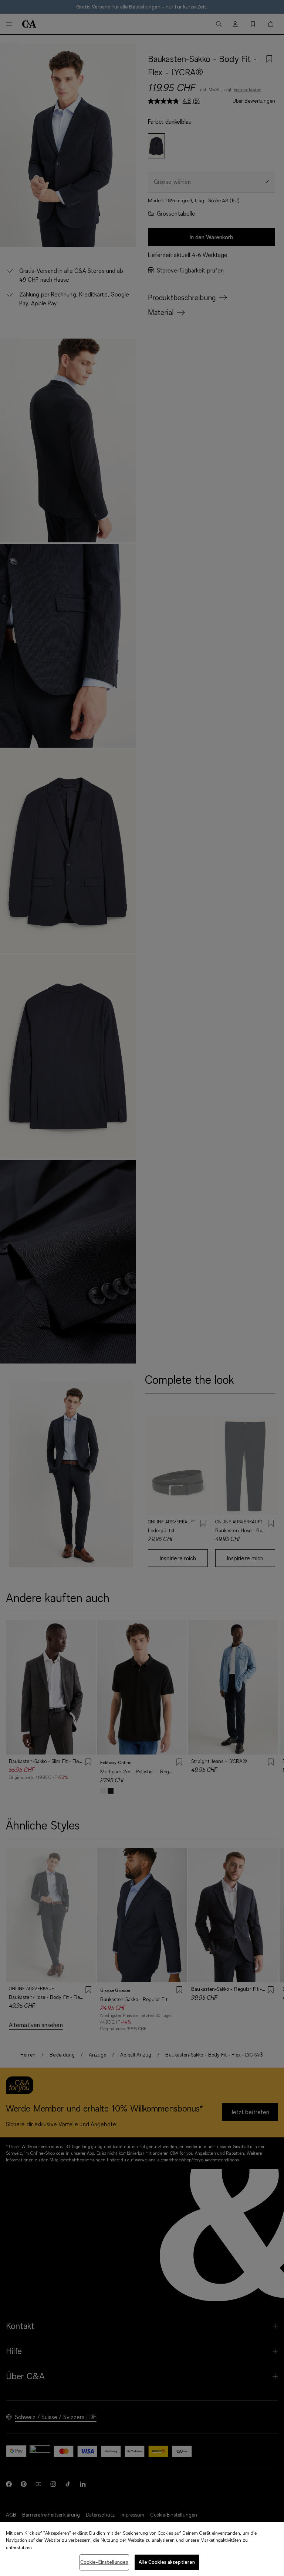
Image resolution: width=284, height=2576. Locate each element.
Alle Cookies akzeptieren (167, 2562)
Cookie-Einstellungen (104, 2562)
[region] (142, 2549)
